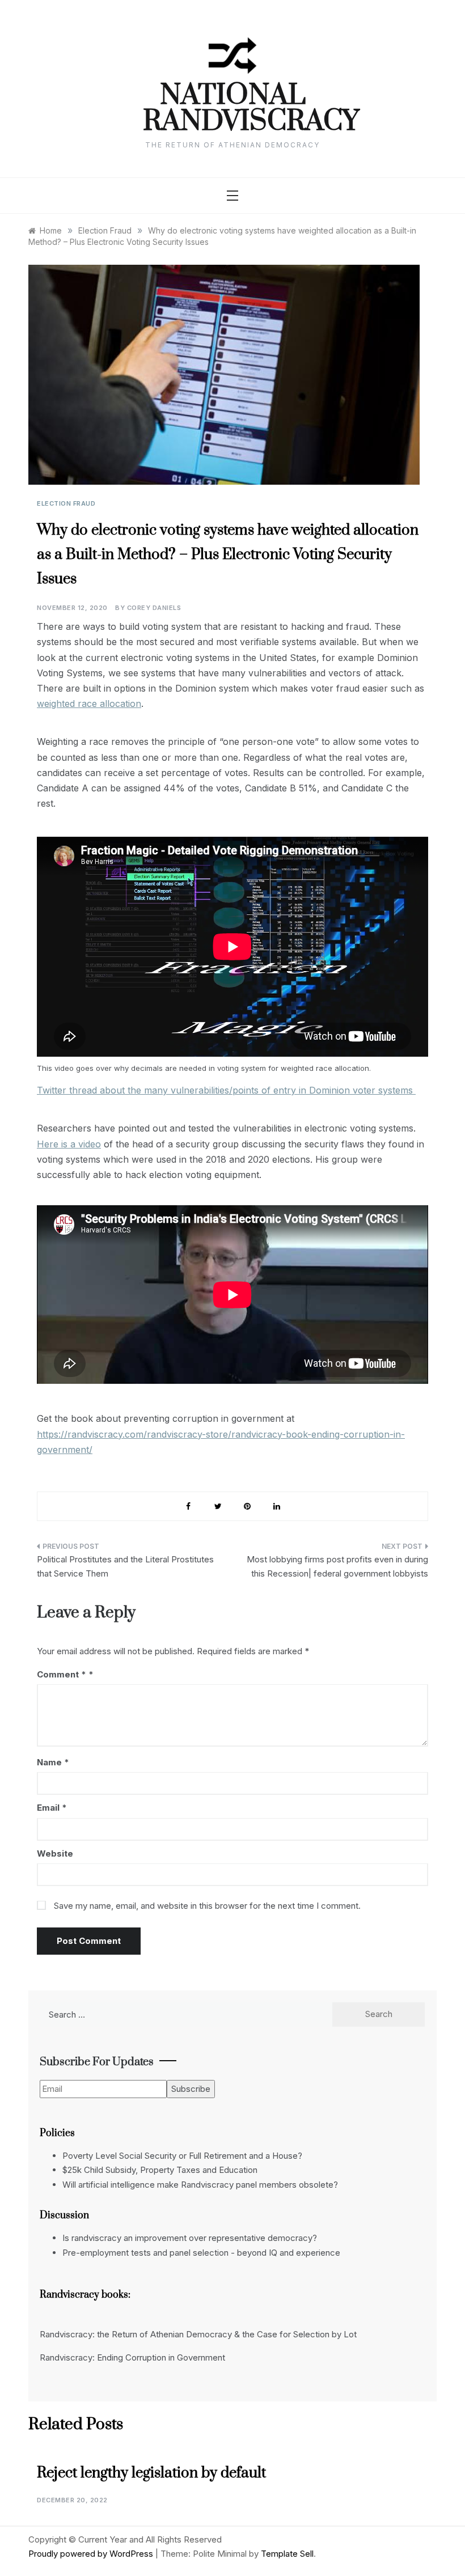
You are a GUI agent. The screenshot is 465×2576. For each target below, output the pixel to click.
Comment (62, 1674)
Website (55, 1853)
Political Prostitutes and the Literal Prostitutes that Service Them (125, 1567)
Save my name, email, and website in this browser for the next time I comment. (207, 1906)
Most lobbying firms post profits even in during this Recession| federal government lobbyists (337, 1567)
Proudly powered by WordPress (92, 2554)
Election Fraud (66, 503)
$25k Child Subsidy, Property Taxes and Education (160, 2170)
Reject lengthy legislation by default (151, 2473)
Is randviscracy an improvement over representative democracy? (190, 2238)
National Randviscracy (233, 109)
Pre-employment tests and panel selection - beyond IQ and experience (201, 2253)
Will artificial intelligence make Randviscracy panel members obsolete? (200, 2185)
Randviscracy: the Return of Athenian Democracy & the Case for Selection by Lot (198, 2334)
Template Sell (287, 2554)
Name (53, 1762)
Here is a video (69, 1144)
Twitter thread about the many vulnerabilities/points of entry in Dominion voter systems (226, 1090)
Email (52, 1808)
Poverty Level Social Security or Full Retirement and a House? (182, 2156)
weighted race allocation (89, 704)
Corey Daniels (154, 608)
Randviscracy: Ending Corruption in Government (132, 2357)
